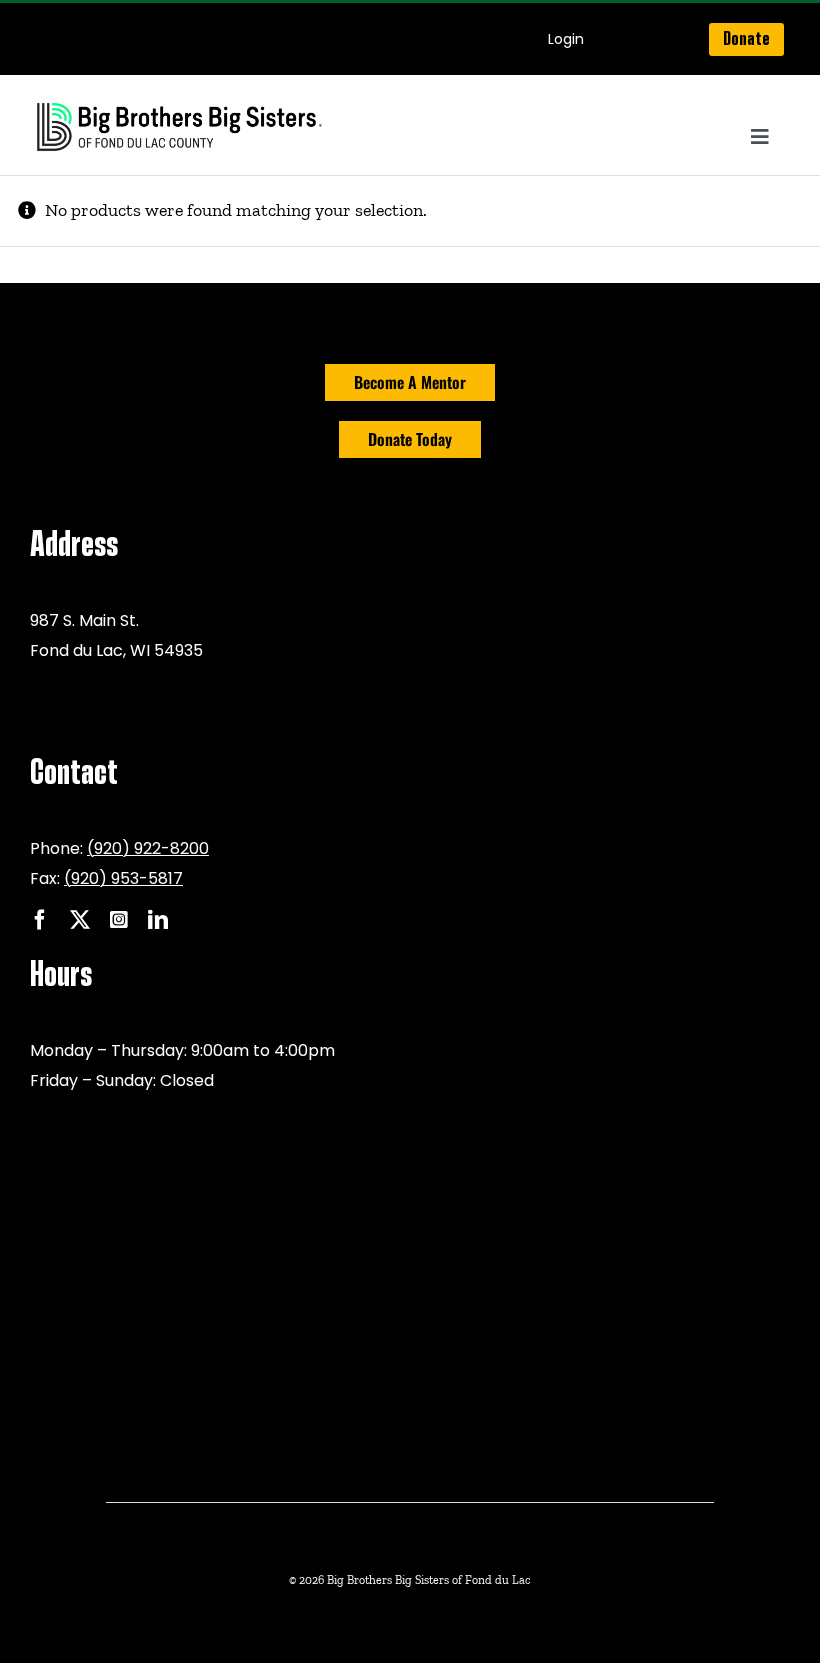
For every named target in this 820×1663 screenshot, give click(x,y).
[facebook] (40, 920)
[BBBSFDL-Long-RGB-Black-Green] (180, 105)
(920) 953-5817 (123, 878)
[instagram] (119, 920)
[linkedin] (158, 920)
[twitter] (80, 920)
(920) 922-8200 (148, 848)
